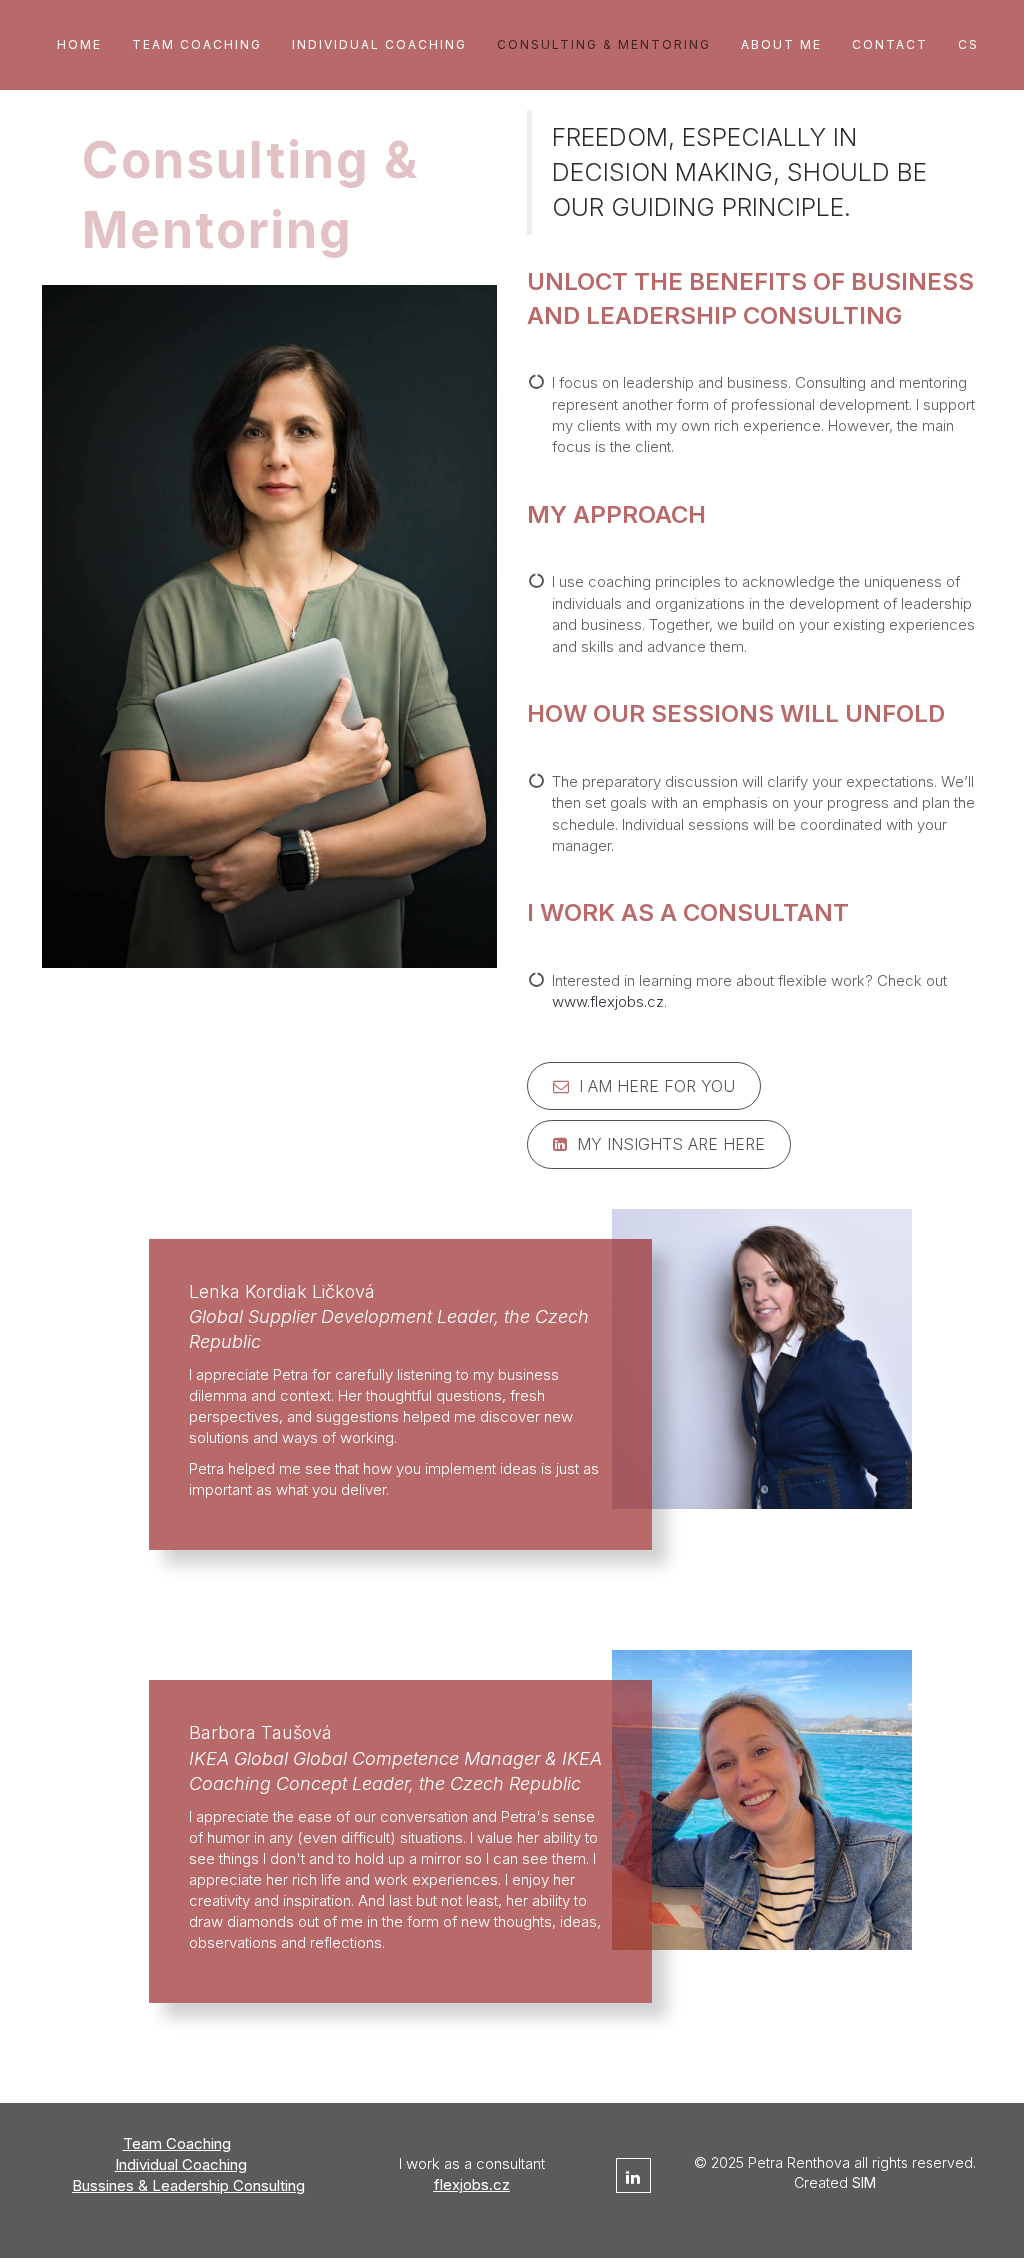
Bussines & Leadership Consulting (188, 2185)
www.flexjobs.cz (608, 1001)
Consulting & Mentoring (604, 44)
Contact (890, 44)
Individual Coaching (379, 44)
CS (968, 44)
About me (781, 44)
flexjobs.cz (472, 2184)
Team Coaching (197, 44)
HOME (79, 44)
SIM (864, 2182)
